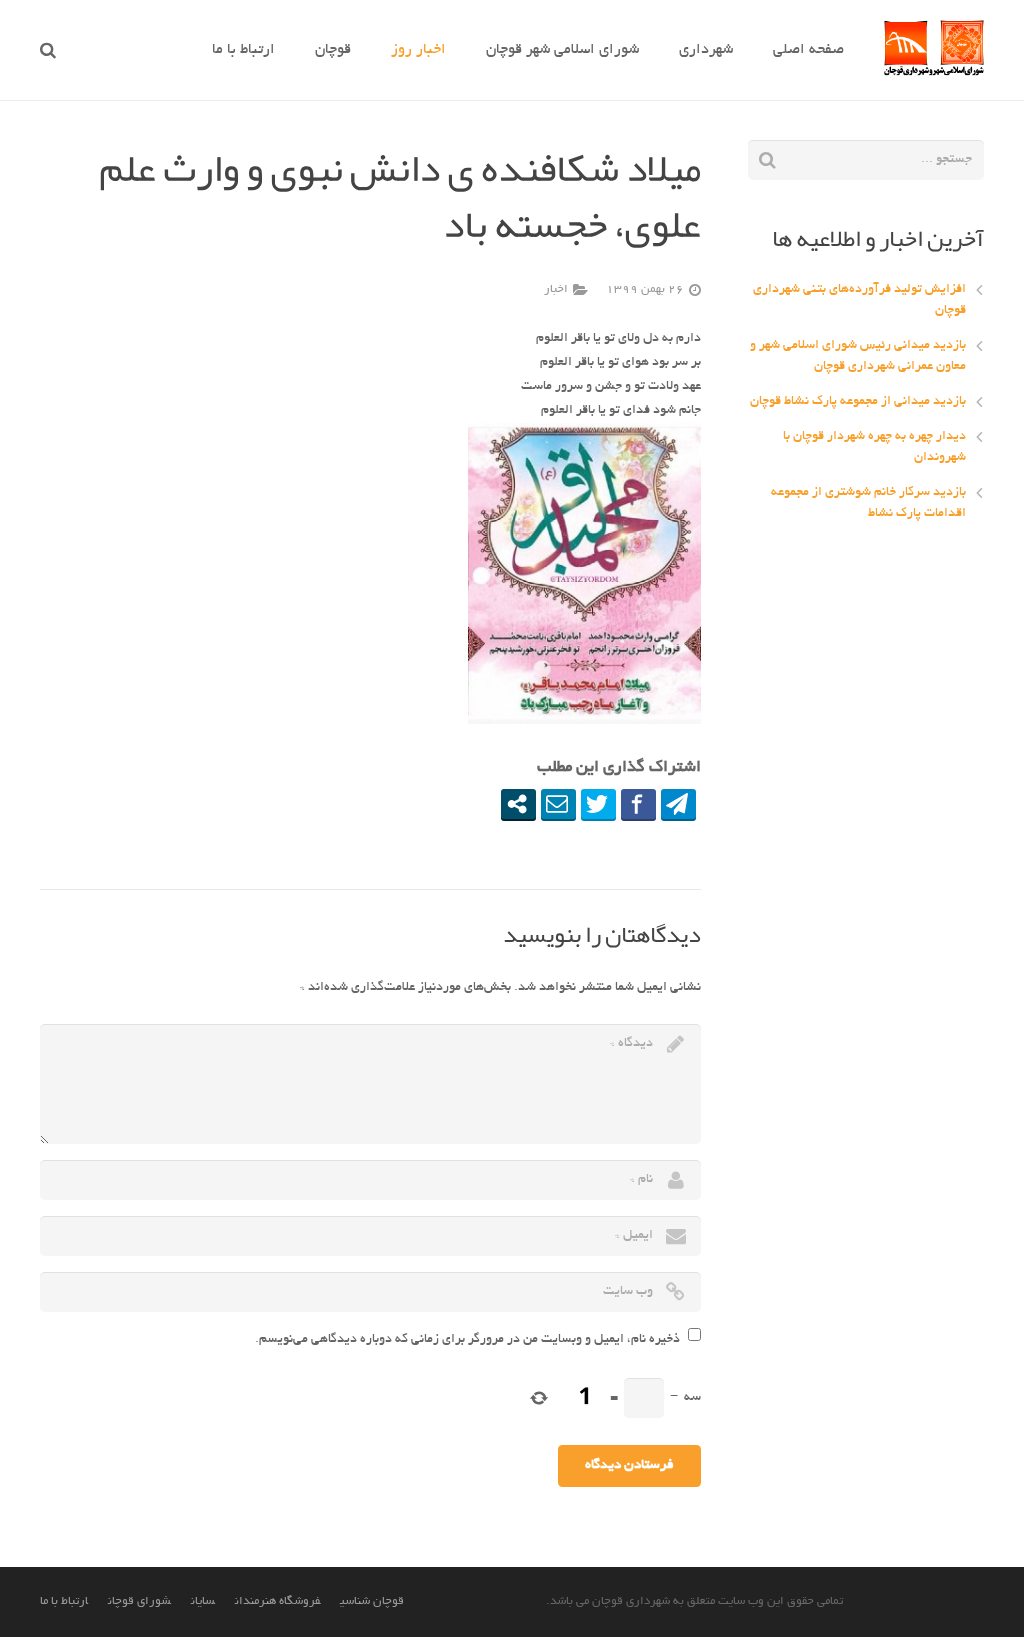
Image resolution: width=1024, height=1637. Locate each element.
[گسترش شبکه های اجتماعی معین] (518, 804)
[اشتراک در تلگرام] (678, 804)
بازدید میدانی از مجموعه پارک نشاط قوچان (858, 402)
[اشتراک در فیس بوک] (638, 804)
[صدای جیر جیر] (598, 804)
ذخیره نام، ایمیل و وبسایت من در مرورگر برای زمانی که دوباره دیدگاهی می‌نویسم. (467, 1340)
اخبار (556, 290)
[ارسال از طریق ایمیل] (558, 804)
